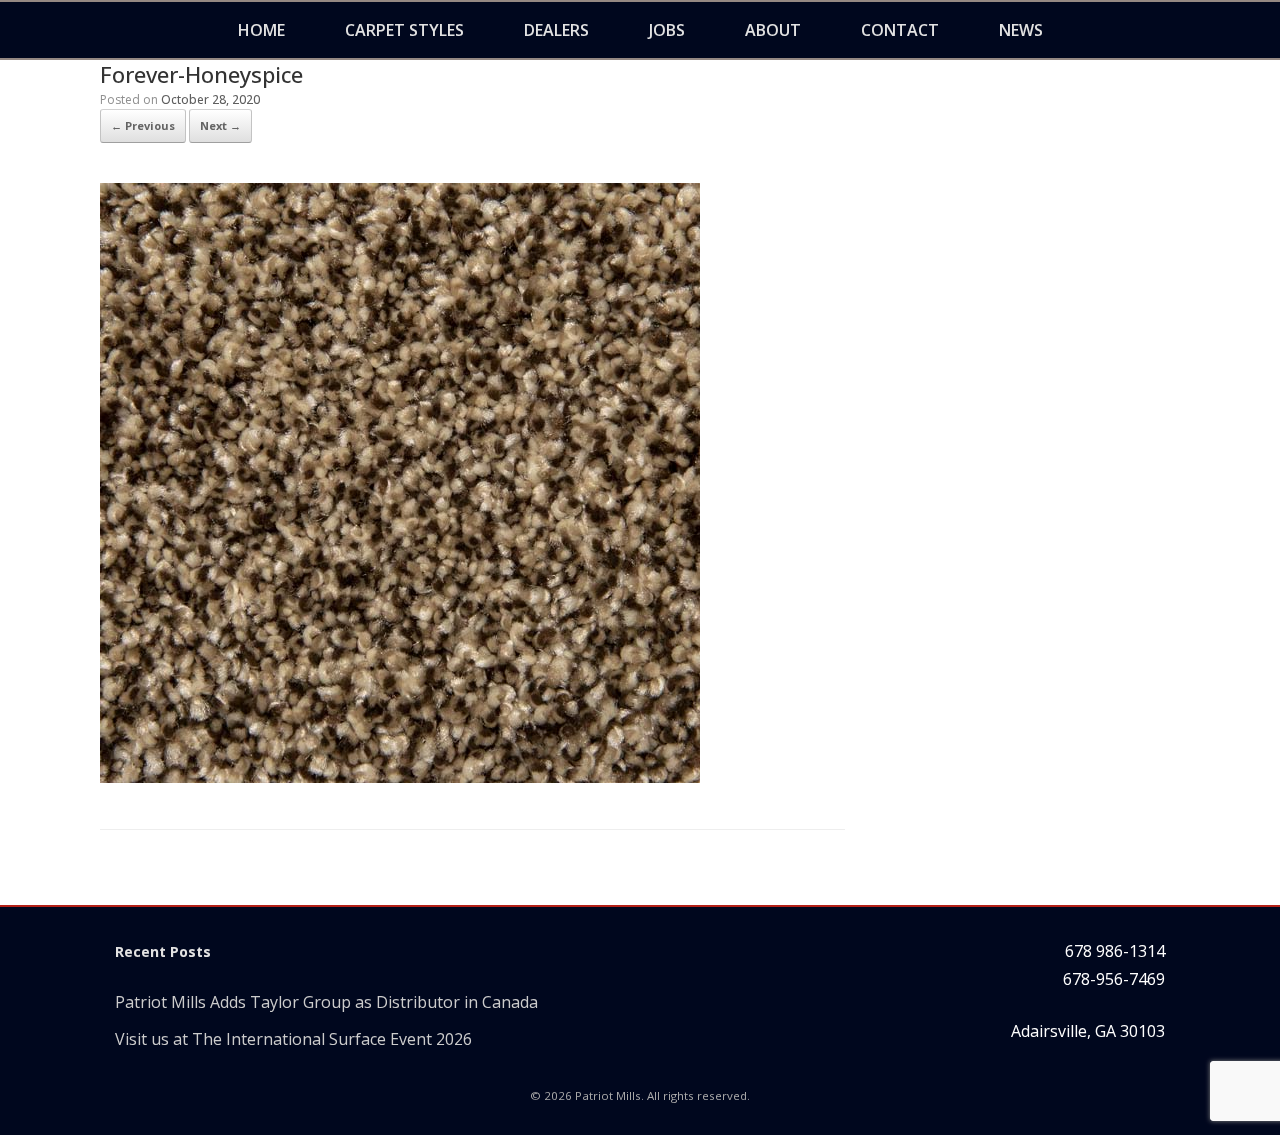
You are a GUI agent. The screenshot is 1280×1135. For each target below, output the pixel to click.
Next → (220, 125)
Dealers (556, 30)
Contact (900, 30)
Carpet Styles (404, 30)
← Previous (143, 125)
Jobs (667, 30)
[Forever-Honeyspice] (400, 777)
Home (261, 30)
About (773, 30)
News (1021, 30)
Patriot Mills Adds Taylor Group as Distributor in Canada (326, 1002)
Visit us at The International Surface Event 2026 (293, 1039)
